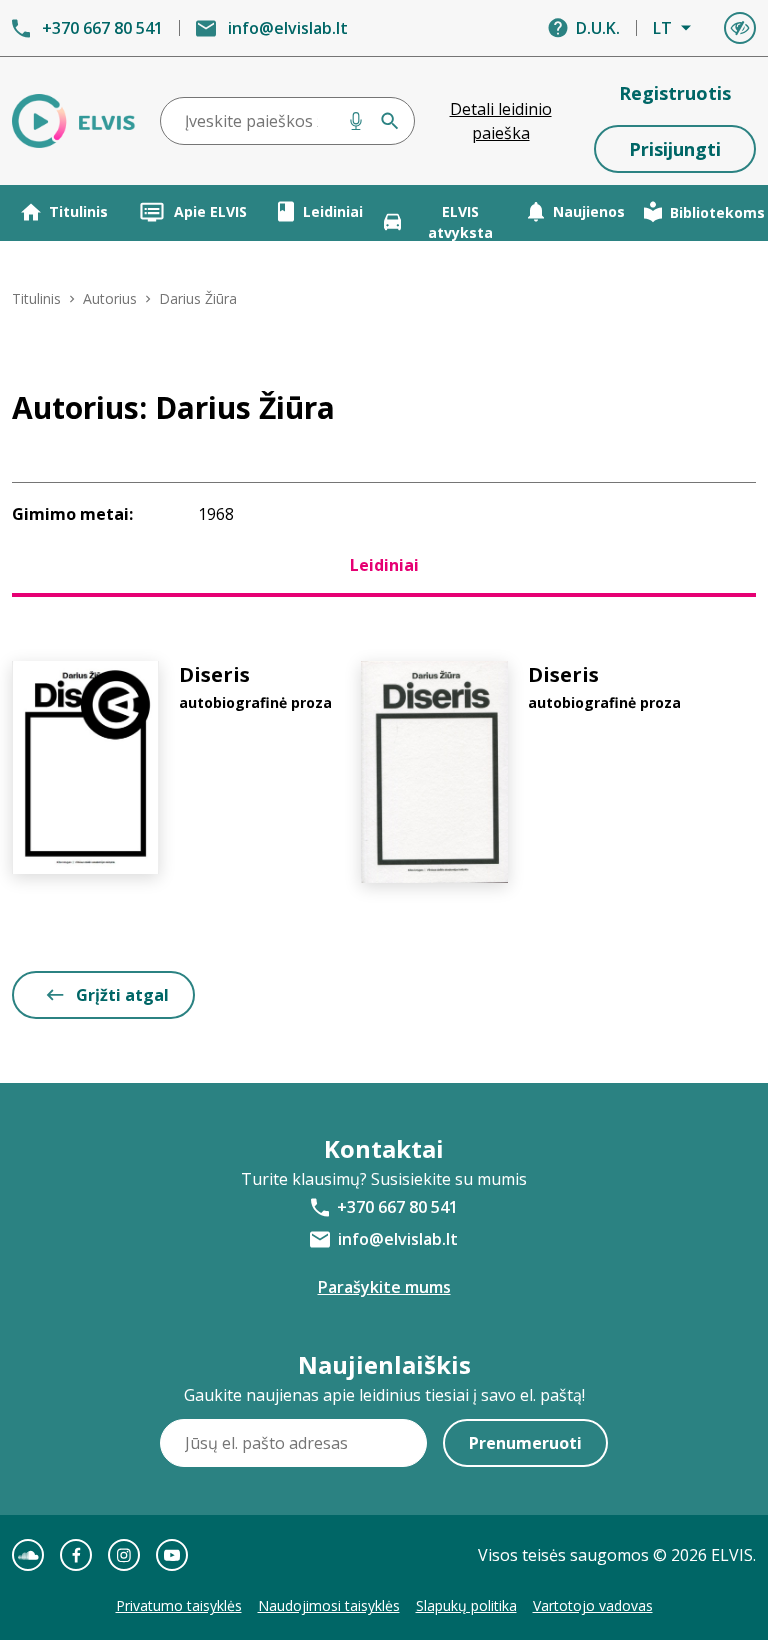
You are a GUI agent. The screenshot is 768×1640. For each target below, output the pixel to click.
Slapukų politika (466, 1605)
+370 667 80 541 (102, 28)
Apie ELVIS (210, 211)
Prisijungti (675, 149)
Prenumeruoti (525, 1443)
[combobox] (287, 121)
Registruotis (675, 93)
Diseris (214, 674)
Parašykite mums (384, 1287)
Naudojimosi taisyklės (329, 1605)
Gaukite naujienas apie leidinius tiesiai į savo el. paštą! (384, 1395)
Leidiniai (333, 211)
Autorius (110, 298)
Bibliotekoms (717, 212)
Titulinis (78, 211)
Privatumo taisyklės (179, 1605)
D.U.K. (598, 28)
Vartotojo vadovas (593, 1605)
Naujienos (589, 211)
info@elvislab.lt (288, 28)
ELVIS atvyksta (460, 222)
